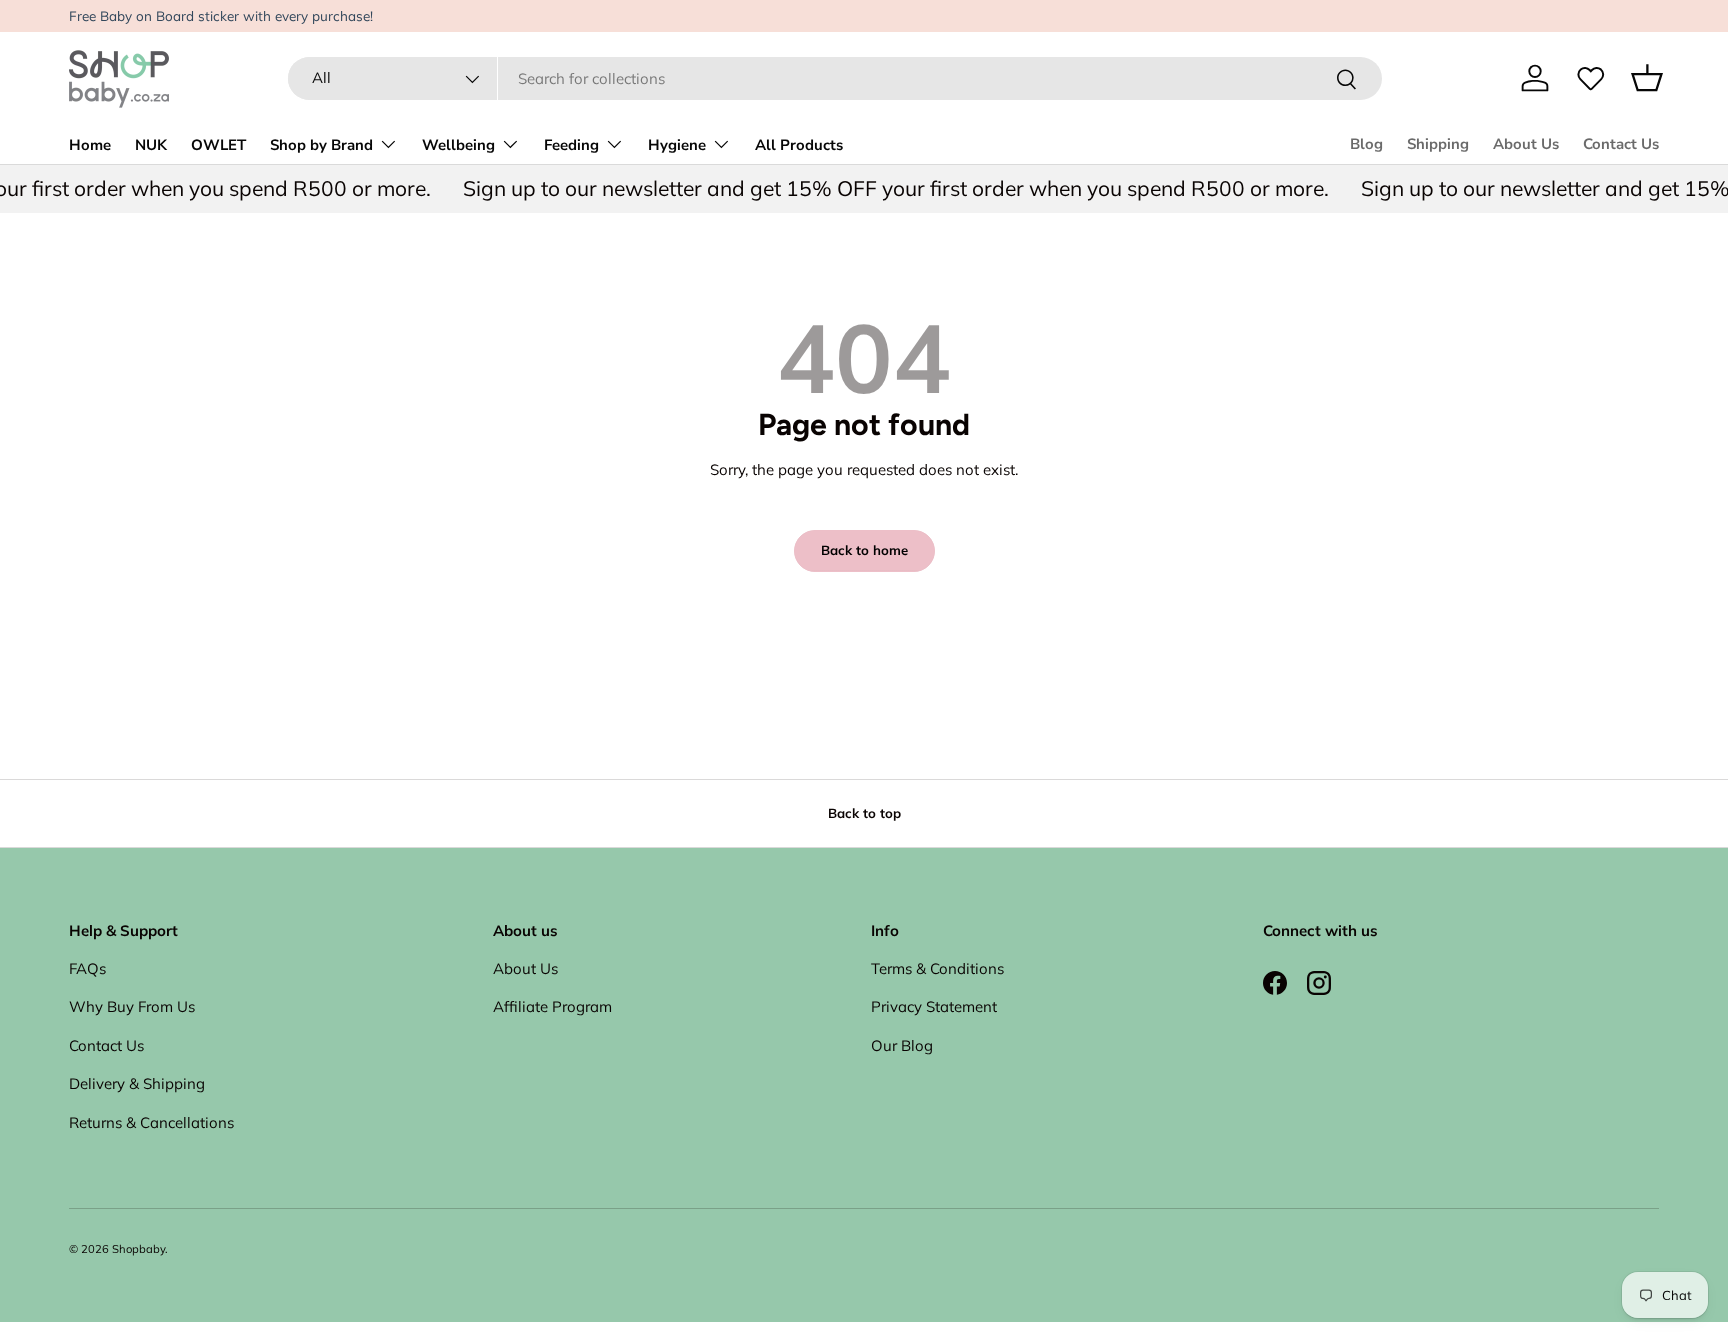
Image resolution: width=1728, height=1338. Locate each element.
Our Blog (902, 1045)
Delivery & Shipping (137, 1083)
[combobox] (834, 78)
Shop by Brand (321, 145)
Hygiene (677, 145)
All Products (799, 145)
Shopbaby (138, 1249)
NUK (151, 145)
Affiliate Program (552, 1006)
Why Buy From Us (132, 1006)
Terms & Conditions (937, 968)
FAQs (87, 968)
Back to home (864, 550)
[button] (1647, 78)
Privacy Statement (934, 1006)
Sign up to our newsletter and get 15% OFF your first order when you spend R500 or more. (882, 188)
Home (90, 145)
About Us (1526, 144)
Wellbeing (458, 145)
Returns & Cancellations (151, 1122)
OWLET (218, 145)
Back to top (864, 813)
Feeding (571, 145)
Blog (1366, 144)
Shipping (1438, 144)
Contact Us (1621, 144)
